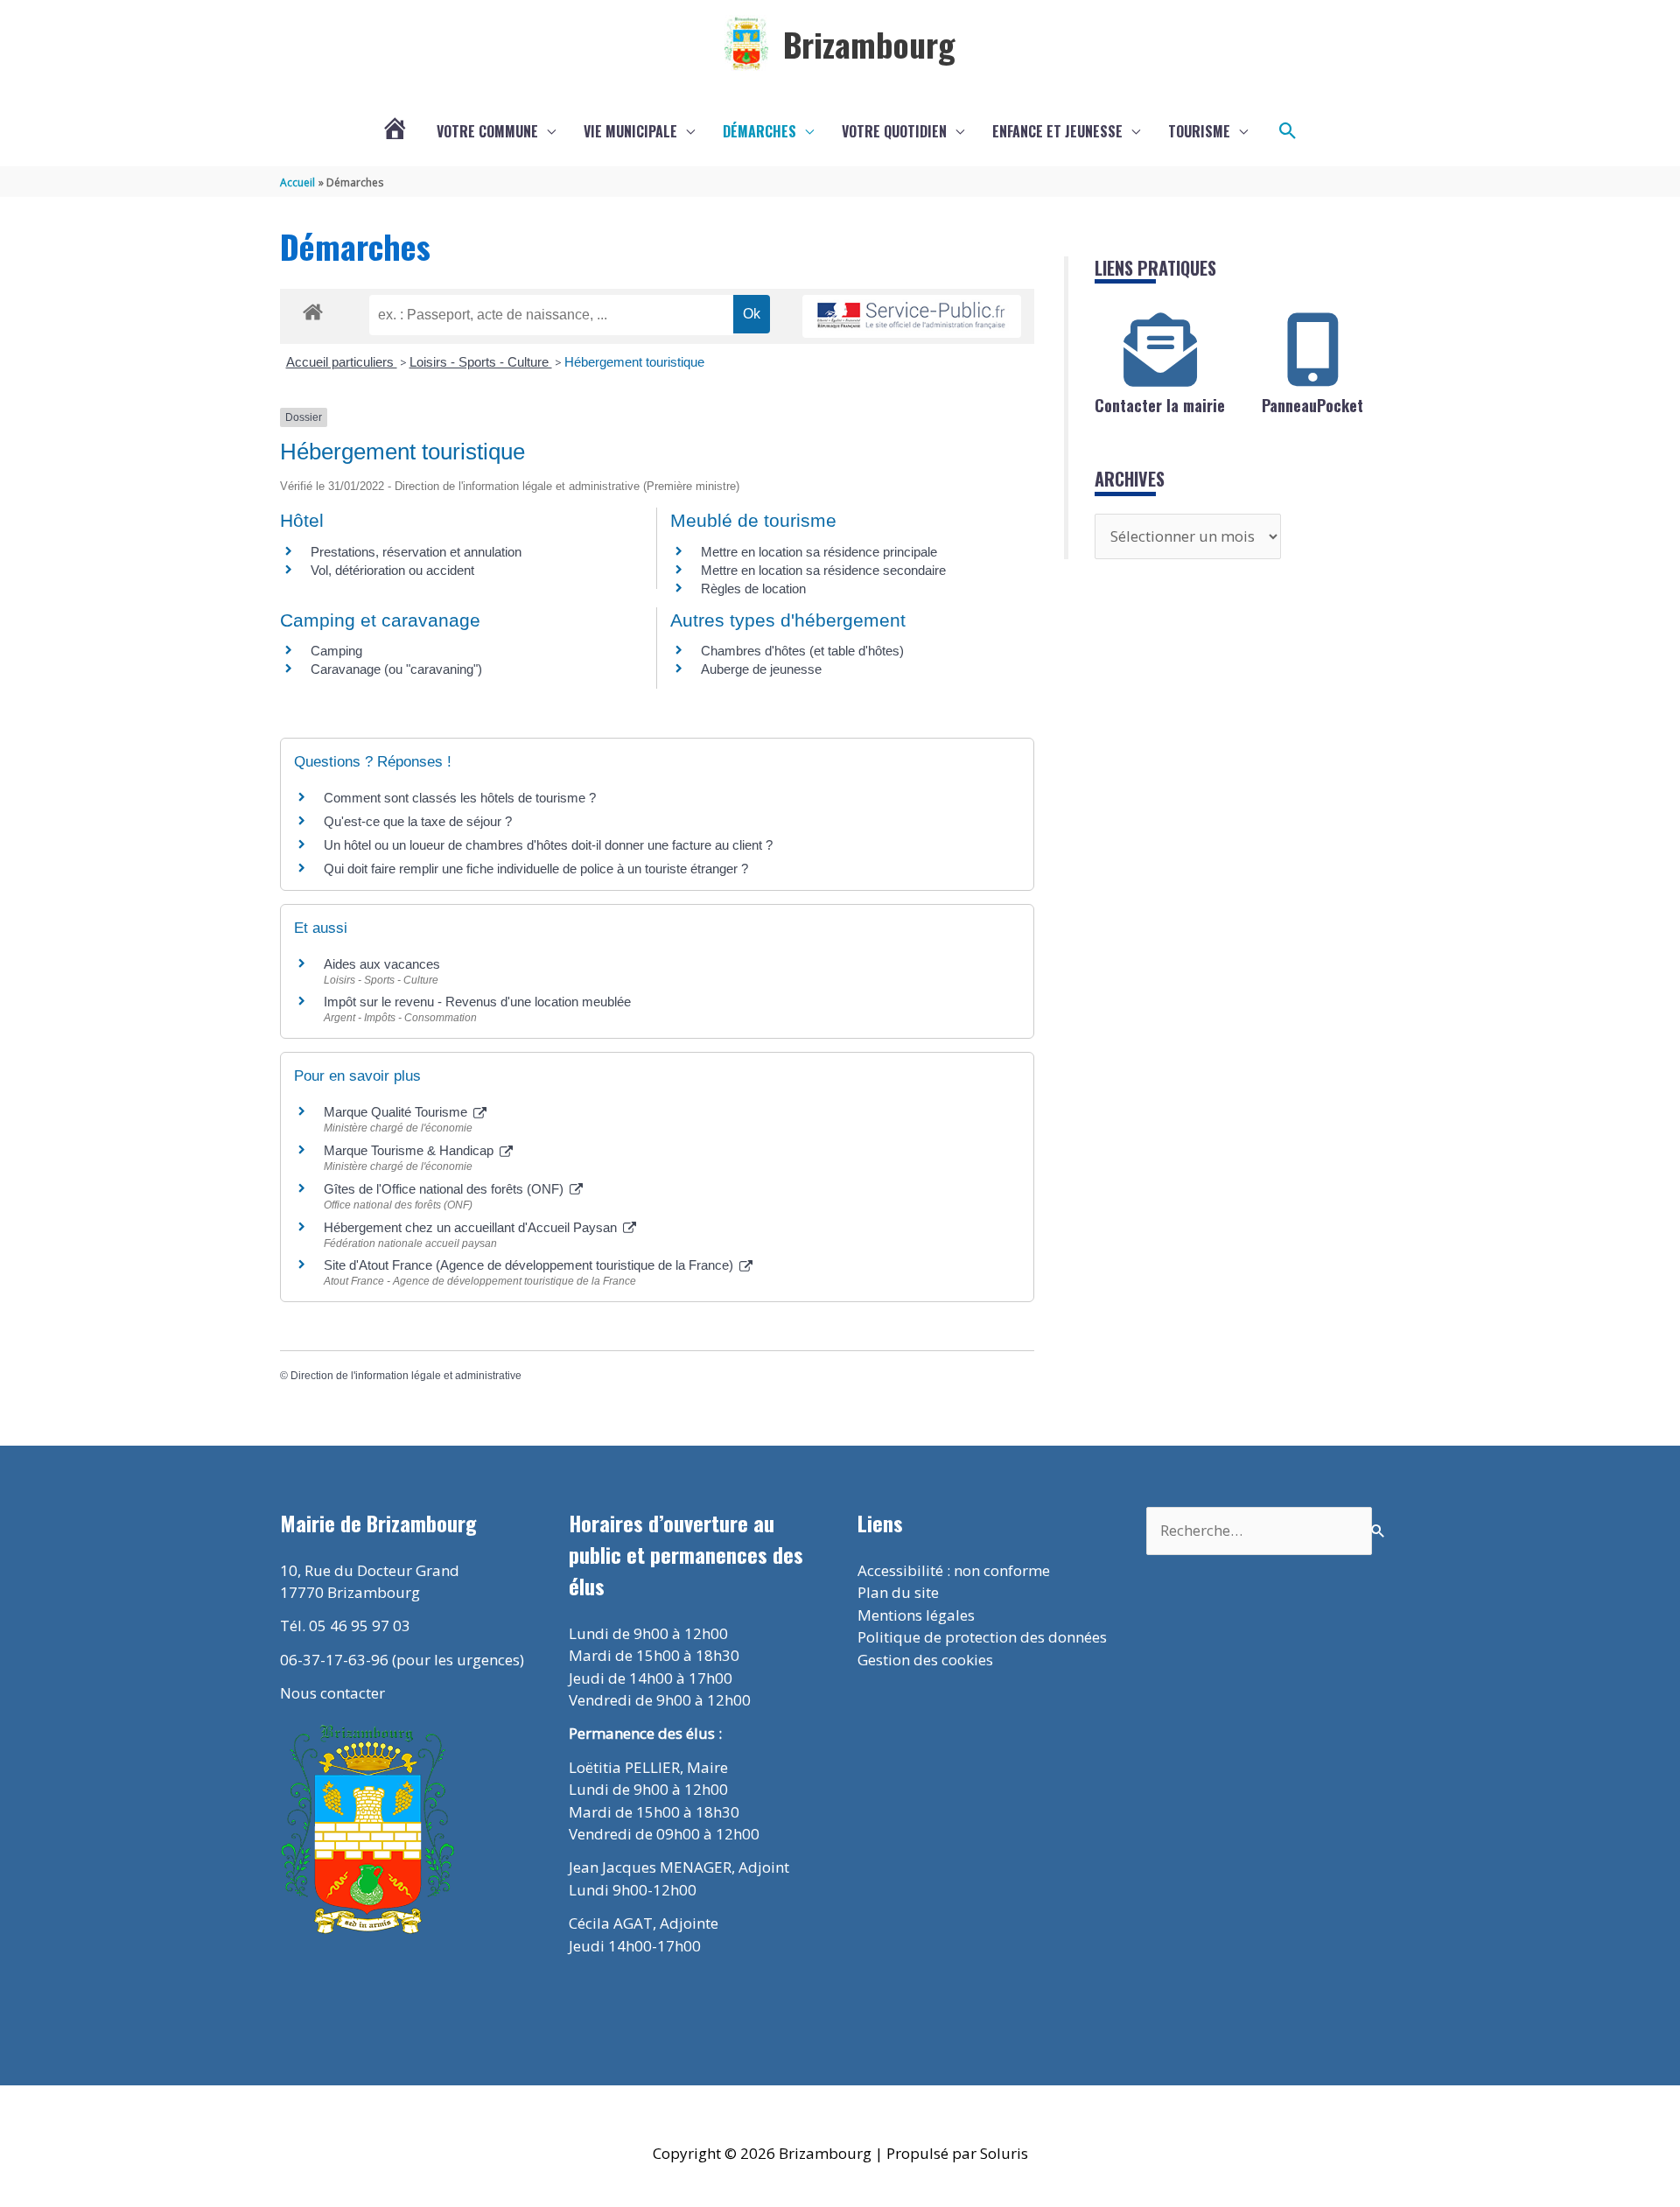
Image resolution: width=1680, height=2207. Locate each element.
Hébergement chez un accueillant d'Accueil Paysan (472, 1227)
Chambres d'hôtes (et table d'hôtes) (802, 651)
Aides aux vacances (382, 964)
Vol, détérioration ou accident (392, 570)
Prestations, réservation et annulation (416, 552)
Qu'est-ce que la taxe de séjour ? (418, 821)
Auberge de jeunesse (761, 669)
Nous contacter (332, 1693)
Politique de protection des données (982, 1637)
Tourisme (1199, 131)
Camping (336, 651)
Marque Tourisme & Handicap (410, 1150)
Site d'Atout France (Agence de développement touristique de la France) (530, 1265)
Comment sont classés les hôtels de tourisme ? (460, 798)
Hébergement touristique (634, 362)
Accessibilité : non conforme (954, 1570)
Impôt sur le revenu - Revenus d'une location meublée (477, 1002)
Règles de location (753, 589)
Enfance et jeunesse (1057, 131)
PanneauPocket (1312, 405)
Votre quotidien (894, 131)
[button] (1288, 131)
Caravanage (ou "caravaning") (396, 669)
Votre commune (487, 131)
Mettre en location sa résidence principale (819, 552)
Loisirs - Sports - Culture (481, 362)
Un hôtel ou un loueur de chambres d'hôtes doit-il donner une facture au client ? (548, 845)
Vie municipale (630, 131)
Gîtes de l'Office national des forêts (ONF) (445, 1189)
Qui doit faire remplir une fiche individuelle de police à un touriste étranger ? (536, 869)
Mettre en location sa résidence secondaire (823, 570)
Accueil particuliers (342, 362)
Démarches (759, 131)
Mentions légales (916, 1615)
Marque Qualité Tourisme (397, 1112)
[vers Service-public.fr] (912, 316)
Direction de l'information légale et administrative (406, 1376)
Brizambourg (869, 44)
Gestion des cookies (925, 1660)
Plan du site (898, 1592)
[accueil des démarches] (313, 309)
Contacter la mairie (1160, 405)
